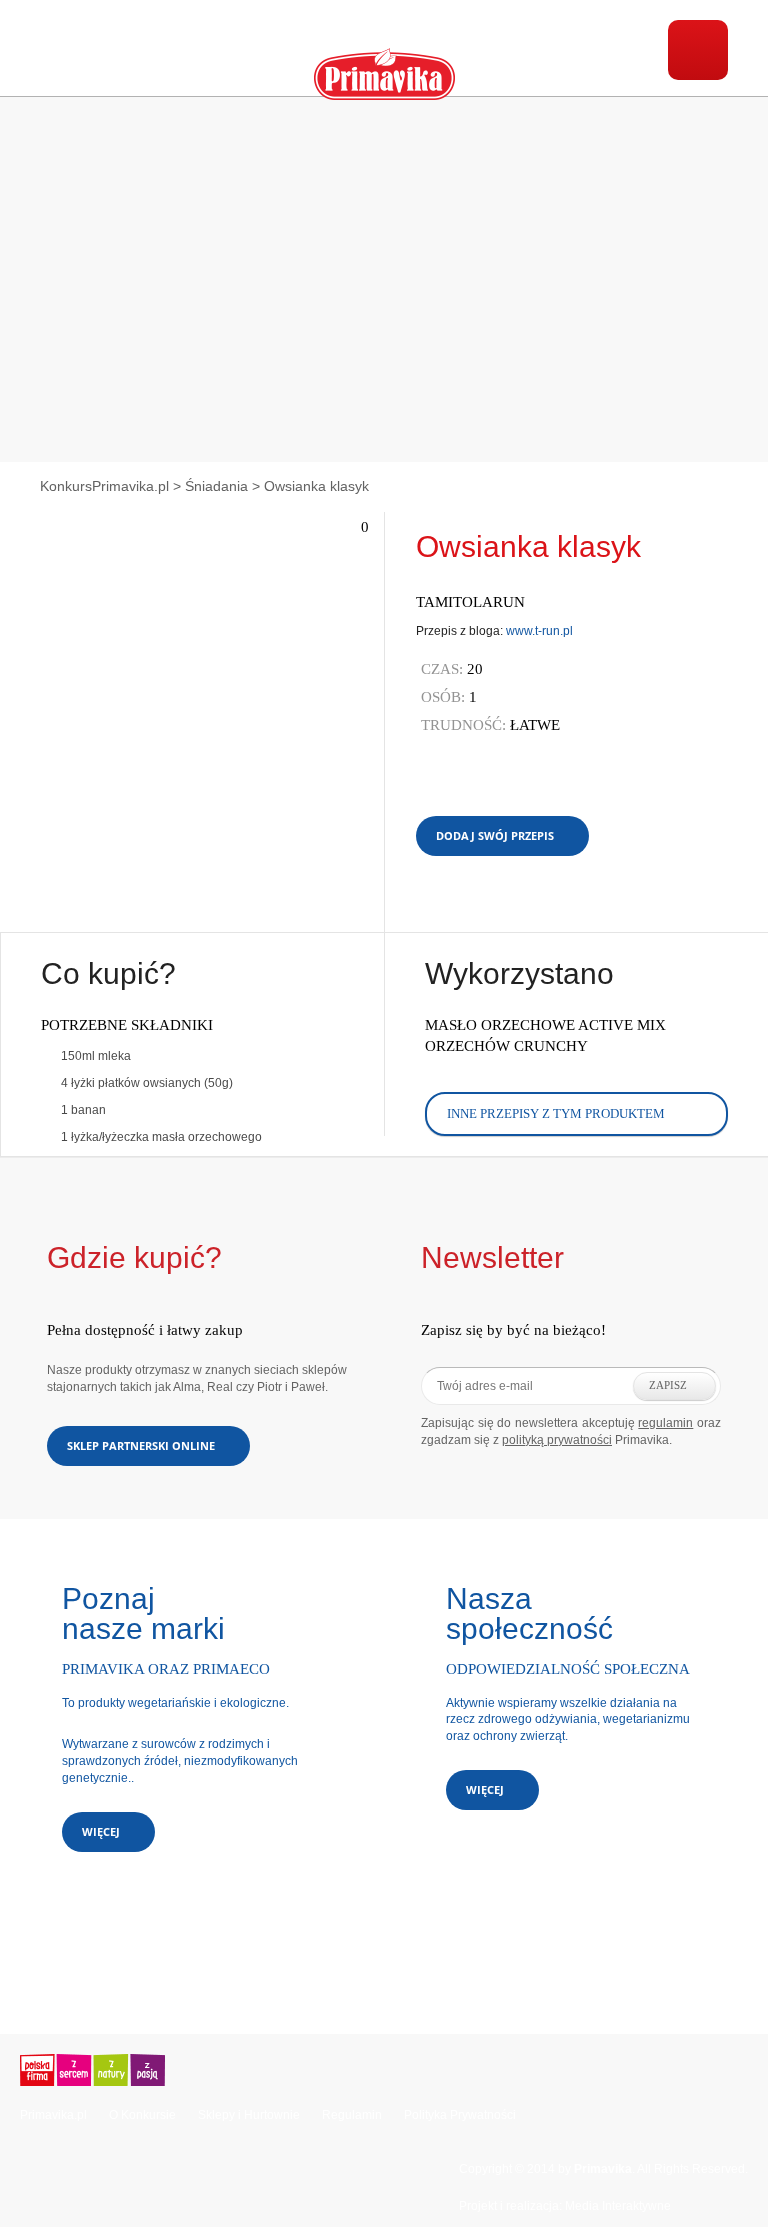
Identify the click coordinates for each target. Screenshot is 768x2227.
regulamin (665, 1423)
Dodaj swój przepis (495, 835)
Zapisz (668, 1385)
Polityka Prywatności (460, 2115)
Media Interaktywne (618, 2206)
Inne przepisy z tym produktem (556, 1113)
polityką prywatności (557, 1440)
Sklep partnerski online (141, 1445)
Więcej (101, 1831)
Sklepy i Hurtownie (249, 2115)
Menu (698, 50)
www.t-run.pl (539, 631)
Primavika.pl (53, 2115)
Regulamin (352, 2115)
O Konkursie (142, 2115)
